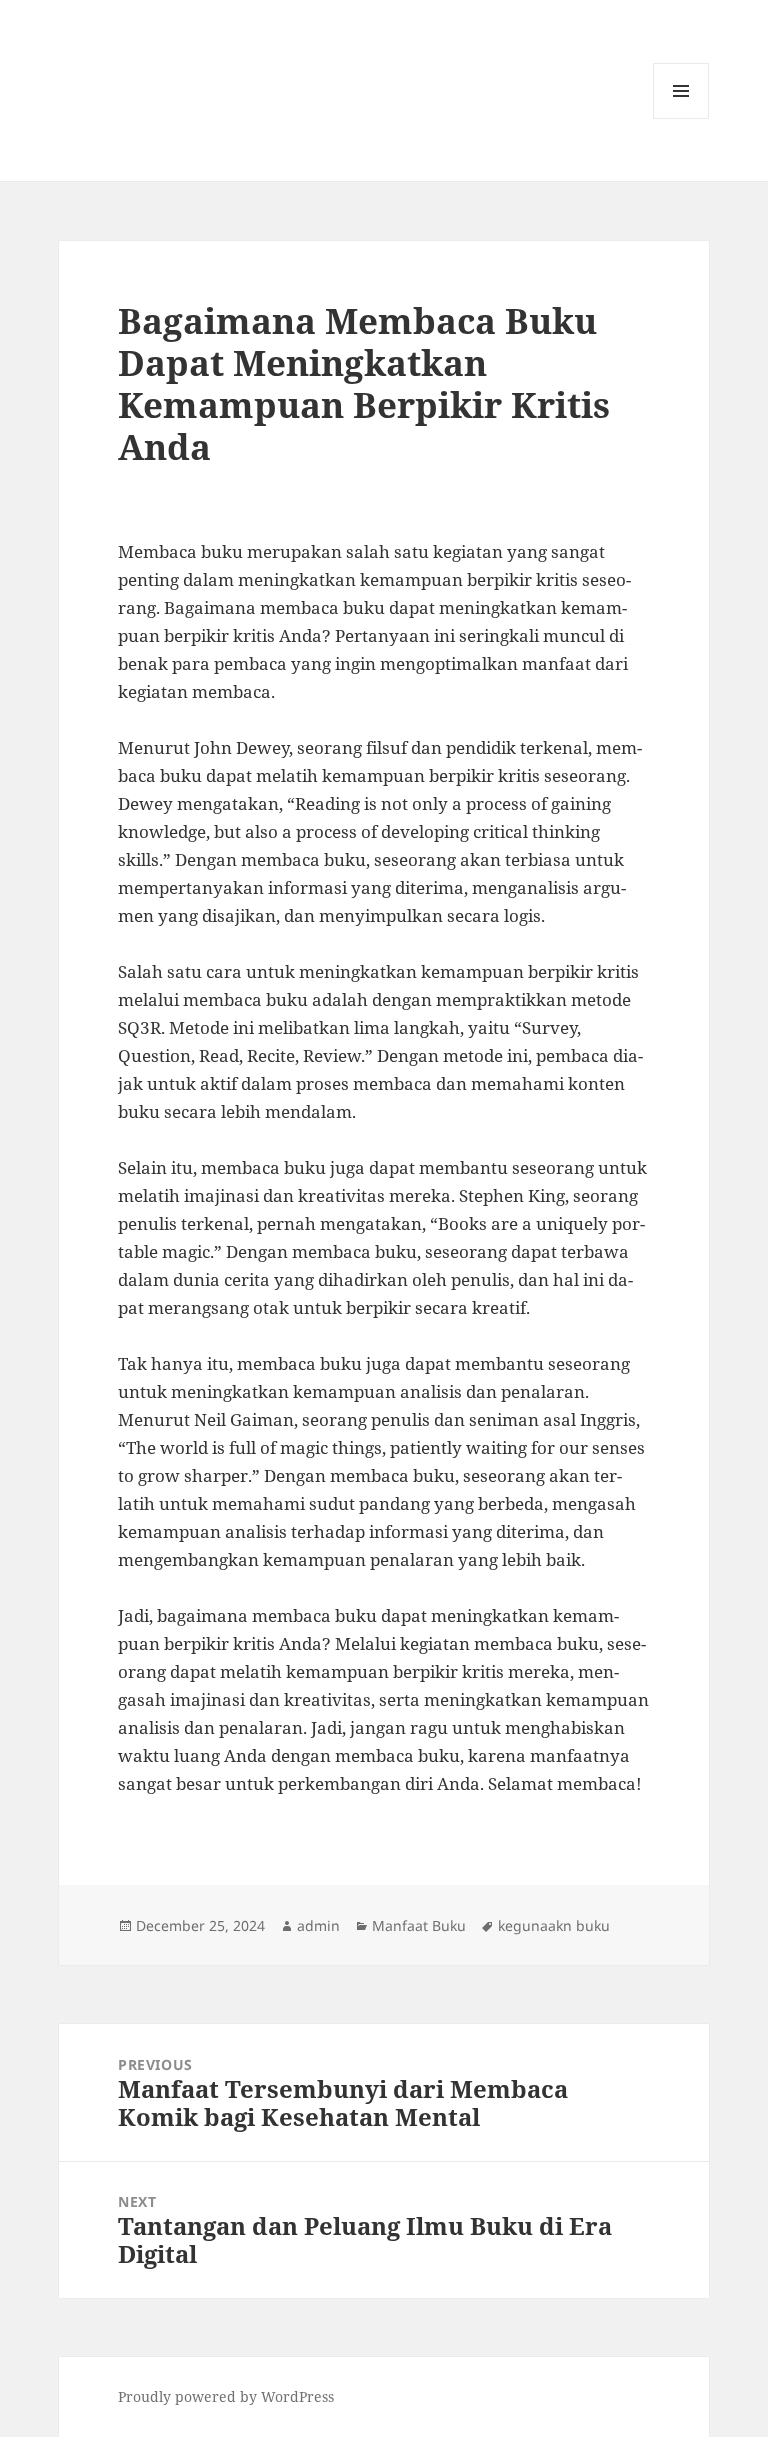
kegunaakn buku (554, 1925)
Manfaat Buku (419, 1925)
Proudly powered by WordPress (226, 2396)
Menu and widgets (681, 118)
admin (318, 1925)
